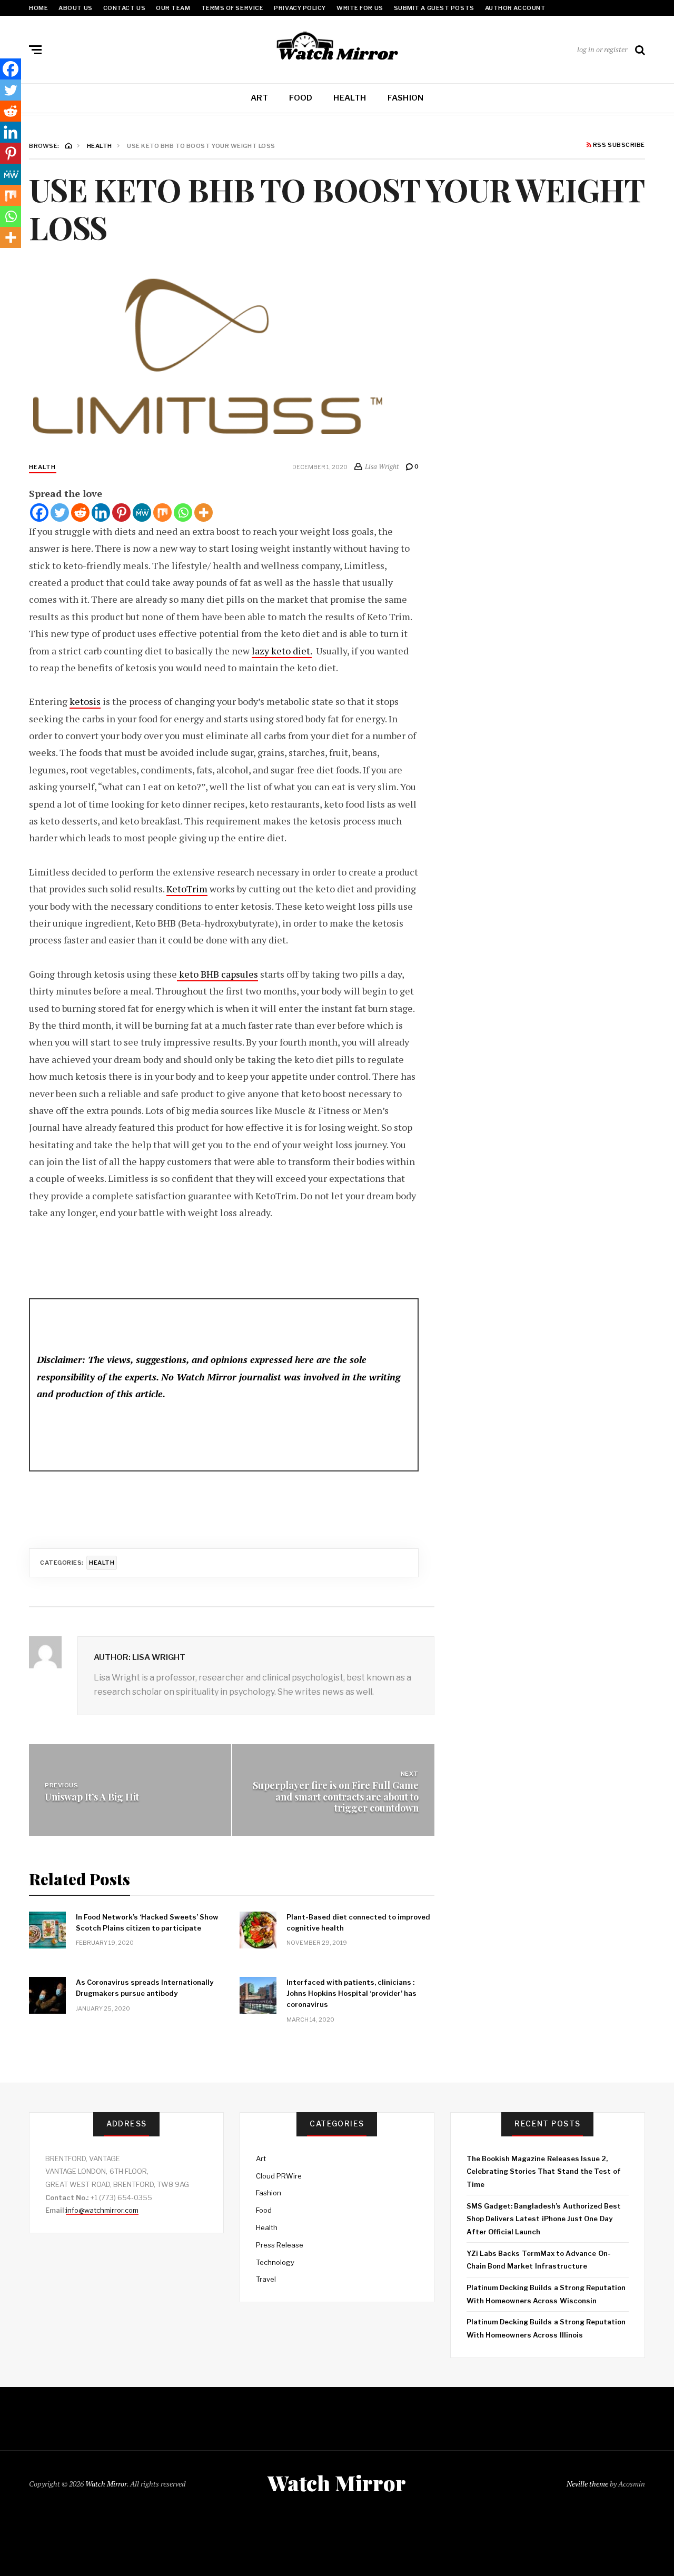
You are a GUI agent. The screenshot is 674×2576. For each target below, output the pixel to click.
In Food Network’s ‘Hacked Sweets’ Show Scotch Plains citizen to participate (147, 1922)
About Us (75, 8)
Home (38, 8)
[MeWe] (142, 513)
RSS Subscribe (618, 145)
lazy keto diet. (282, 651)
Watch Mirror (106, 2484)
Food (301, 98)
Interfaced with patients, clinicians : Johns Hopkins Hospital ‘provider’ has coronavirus (351, 1993)
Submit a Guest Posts (434, 8)
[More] (204, 513)
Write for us (360, 8)
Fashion (406, 98)
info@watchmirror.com (102, 2210)
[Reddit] (80, 513)
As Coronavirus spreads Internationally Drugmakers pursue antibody (145, 1988)
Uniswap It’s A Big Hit (92, 1797)
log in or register (602, 49)
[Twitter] (60, 513)
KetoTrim (187, 889)
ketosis (85, 701)
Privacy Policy (300, 8)
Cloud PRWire (279, 2176)
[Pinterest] (121, 513)
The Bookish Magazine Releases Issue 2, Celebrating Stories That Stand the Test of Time (544, 2171)
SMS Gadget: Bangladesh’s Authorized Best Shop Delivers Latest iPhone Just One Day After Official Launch (544, 2219)
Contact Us (125, 8)
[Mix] (162, 513)
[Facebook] (39, 513)
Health (350, 98)
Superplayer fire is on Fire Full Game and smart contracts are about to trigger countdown (336, 1797)
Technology (275, 2262)
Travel (266, 2279)
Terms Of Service (232, 8)
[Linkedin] (101, 513)
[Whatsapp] (183, 513)
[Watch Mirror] (337, 47)
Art (260, 98)
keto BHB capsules (217, 974)
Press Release (280, 2245)
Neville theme (587, 2484)
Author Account (516, 8)
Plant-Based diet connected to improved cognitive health (358, 1922)
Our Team (173, 8)
